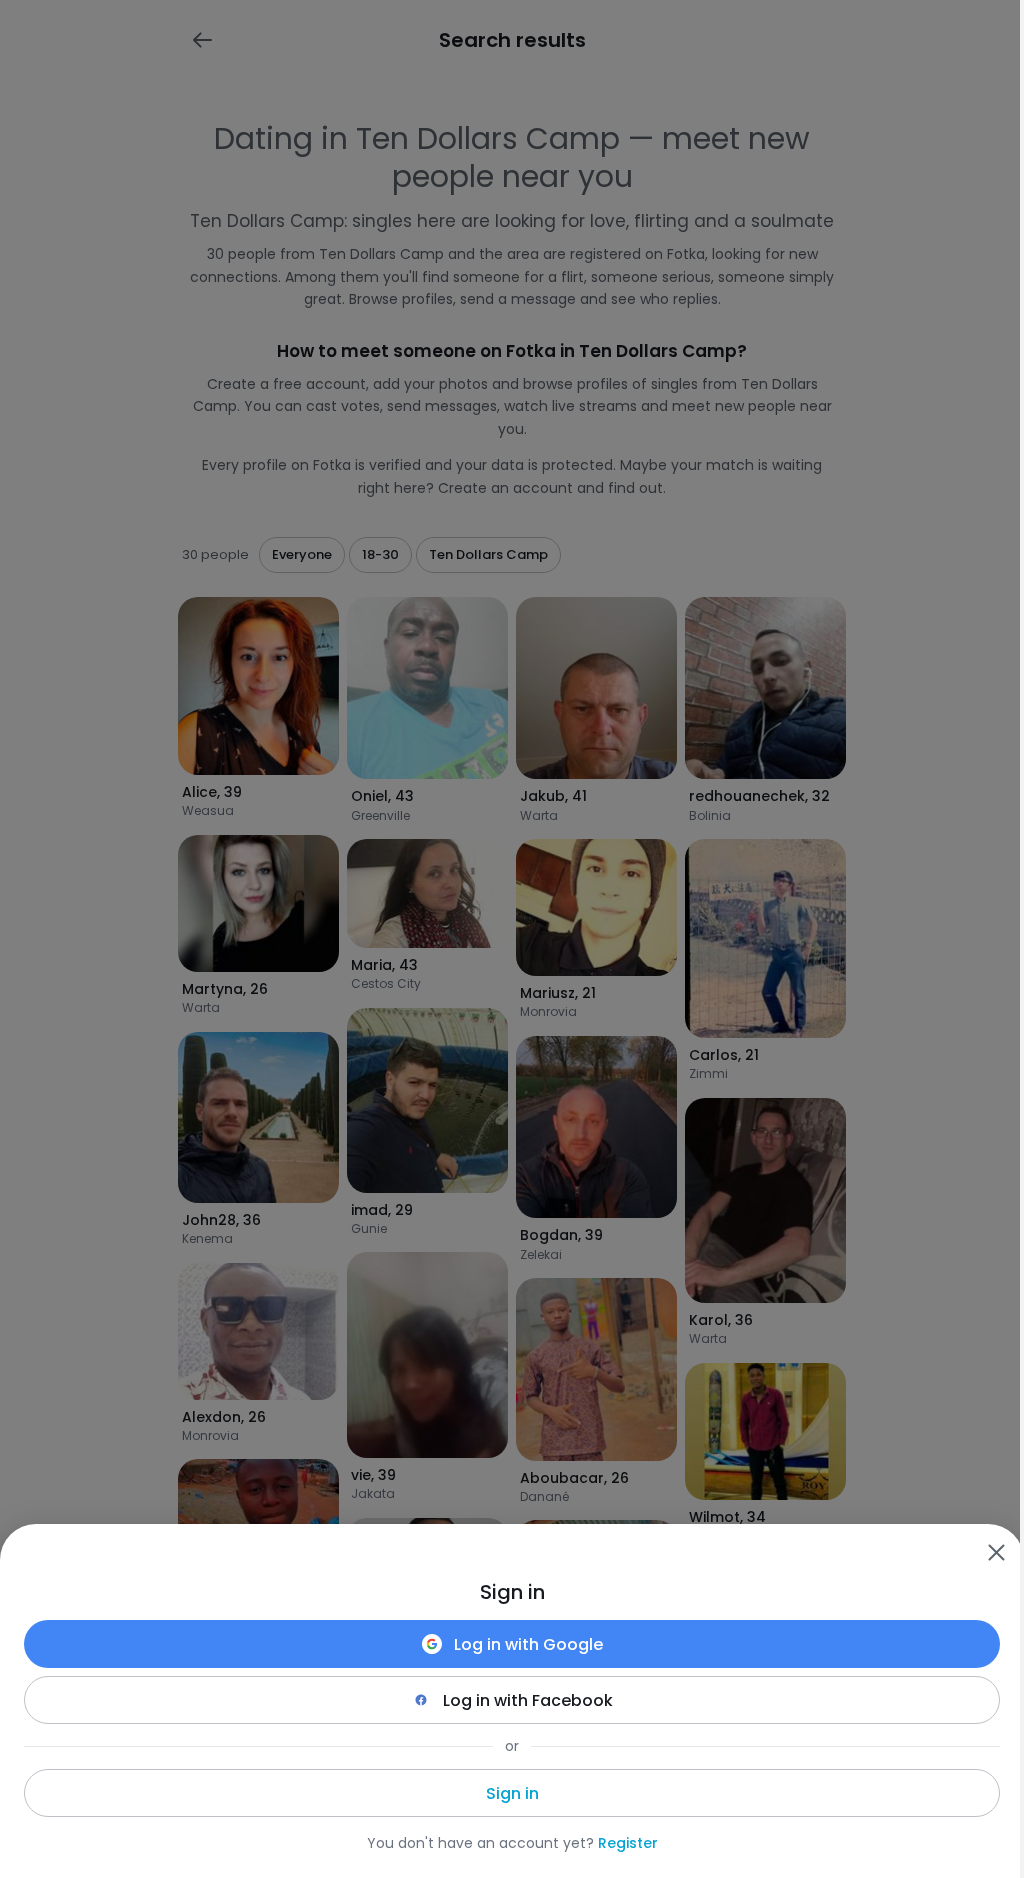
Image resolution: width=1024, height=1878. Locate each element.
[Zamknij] (996, 1552)
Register (628, 1843)
